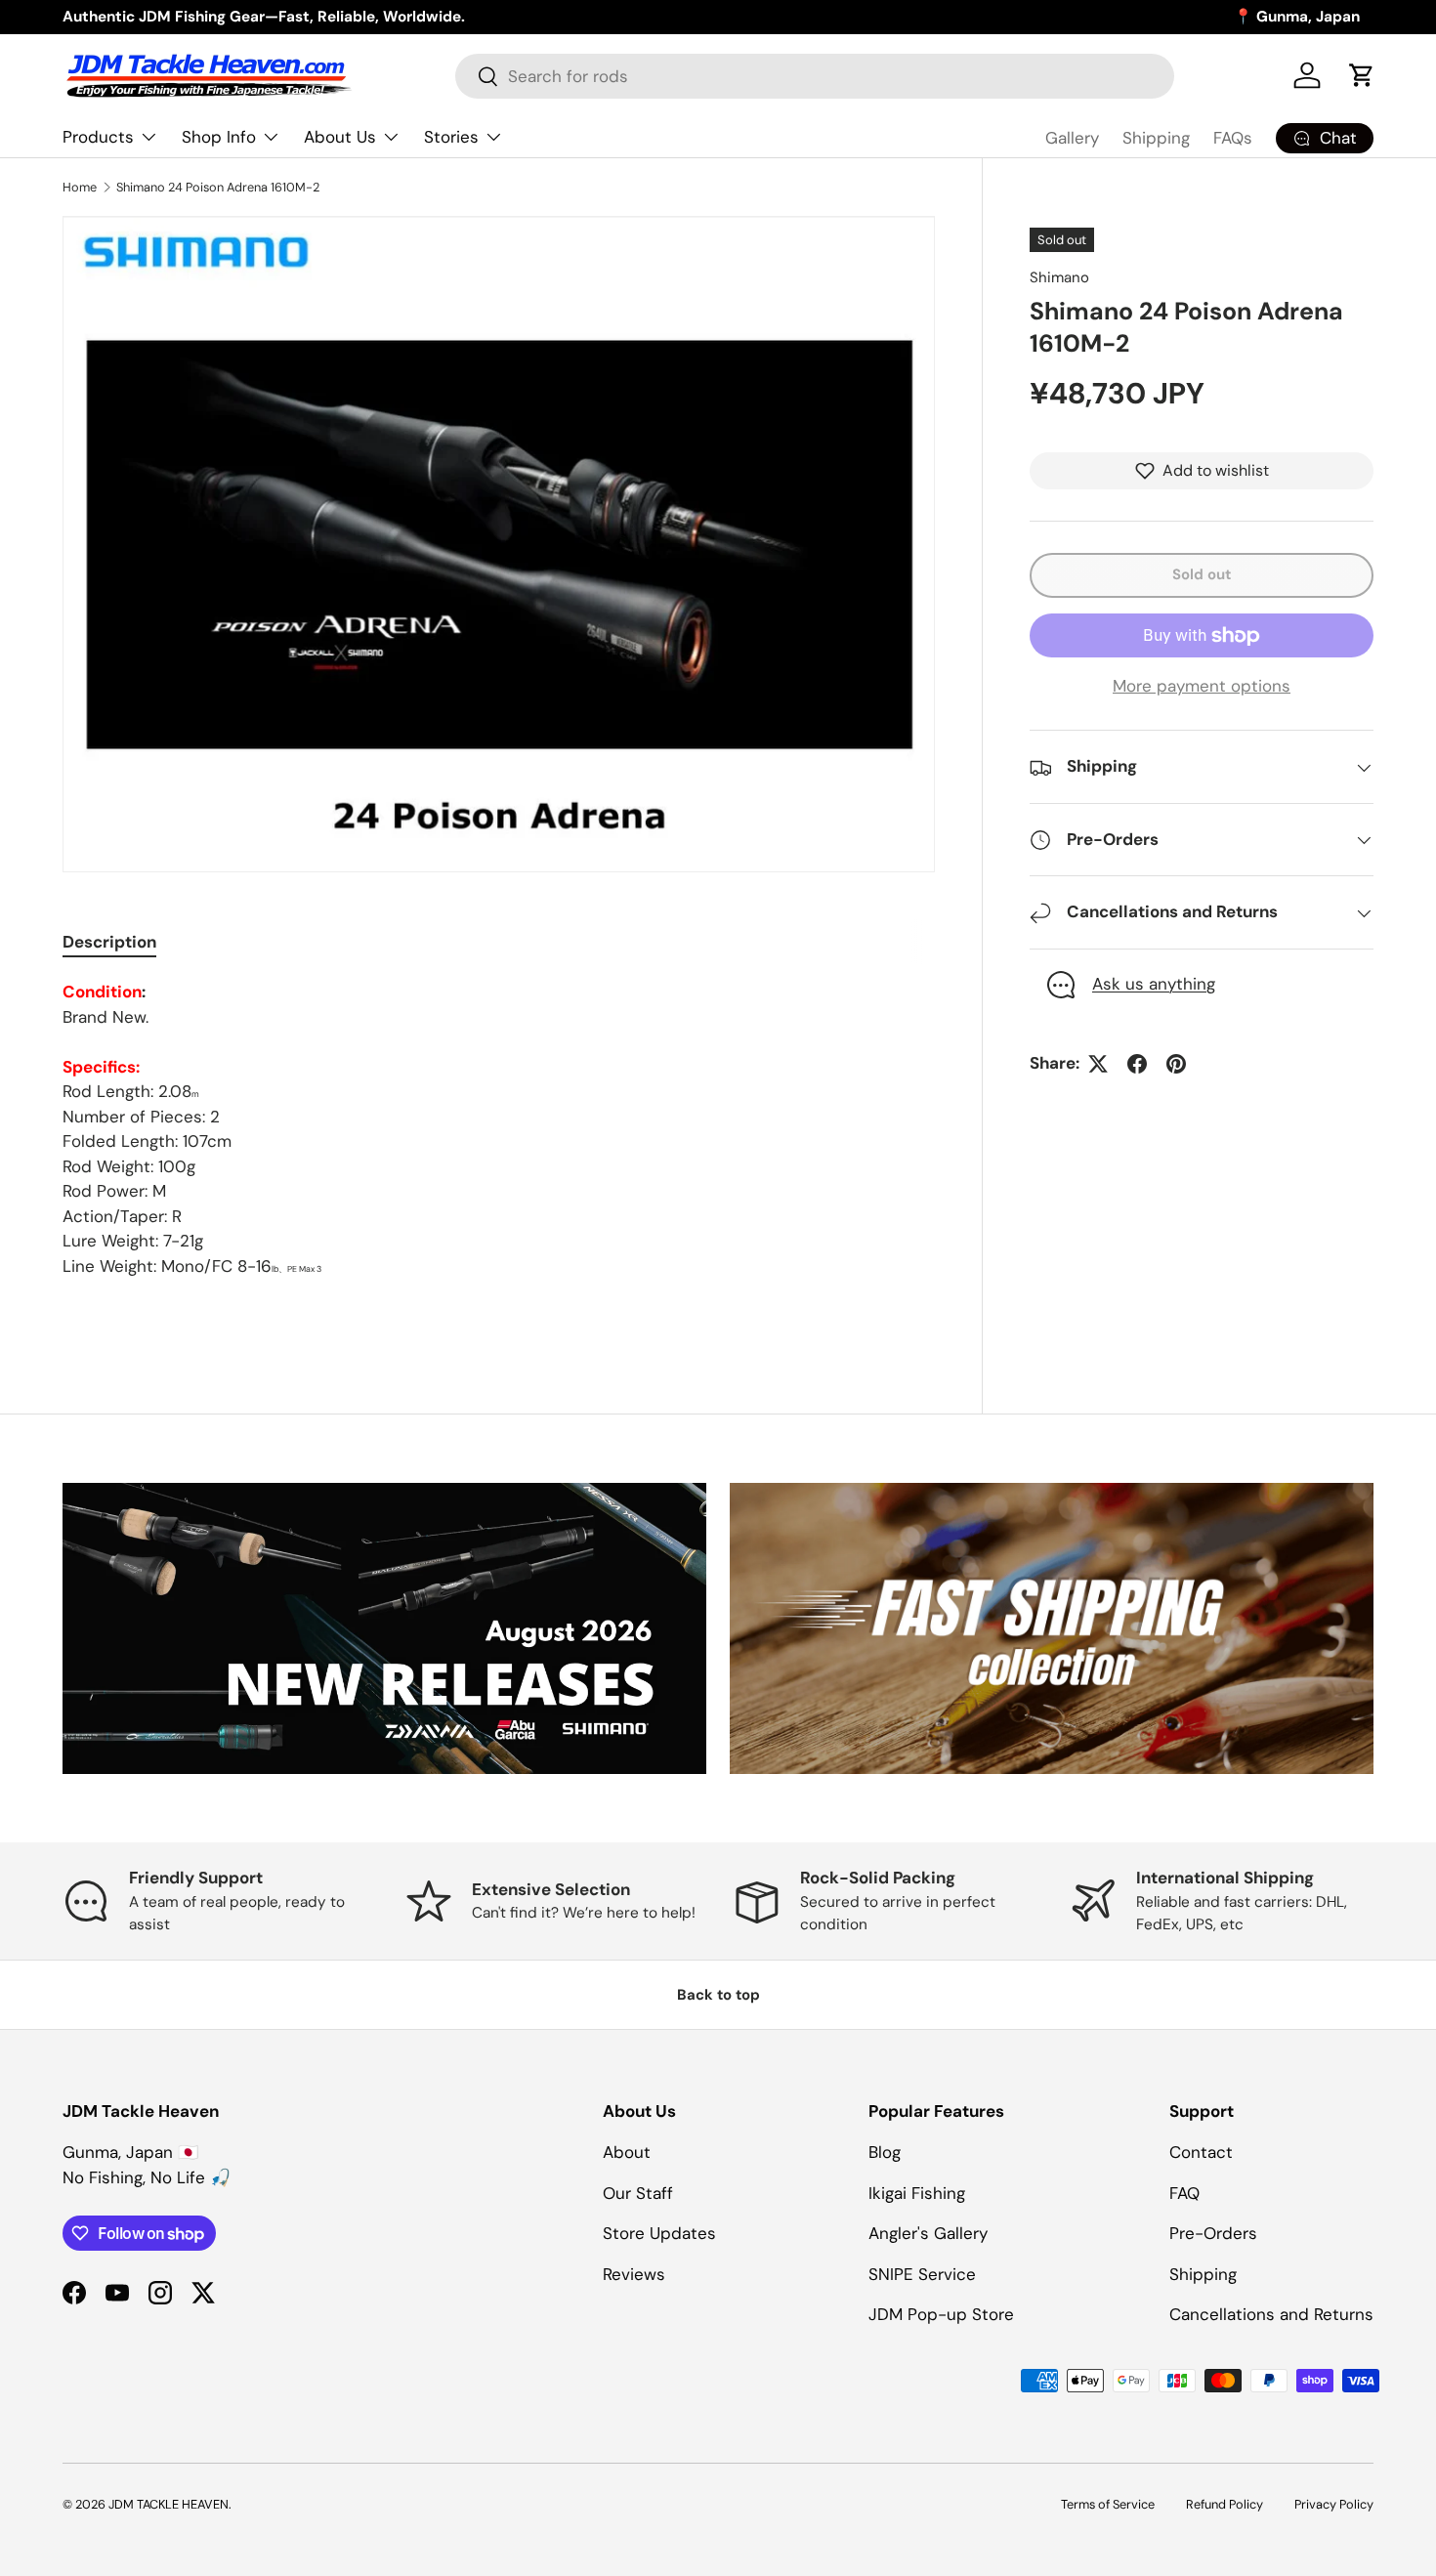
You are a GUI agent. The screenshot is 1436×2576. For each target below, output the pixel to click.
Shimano (1059, 277)
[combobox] (815, 76)
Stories (451, 137)
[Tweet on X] (1098, 1064)
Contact (1201, 2152)
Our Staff (638, 2193)
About (627, 2152)
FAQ (1184, 2193)
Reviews (634, 2274)
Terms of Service (1108, 2504)
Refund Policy (1225, 2504)
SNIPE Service (922, 2274)
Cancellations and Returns (1271, 2314)
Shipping (1156, 138)
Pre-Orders (1213, 2233)
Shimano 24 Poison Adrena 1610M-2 (218, 187)
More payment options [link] (1202, 686)
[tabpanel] (499, 1129)
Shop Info (219, 137)
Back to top (718, 1995)
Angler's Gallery (928, 2233)
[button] (1362, 75)
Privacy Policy (1334, 2504)
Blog (885, 2152)
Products (98, 137)
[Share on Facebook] (1137, 1064)
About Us (340, 137)
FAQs (1233, 138)
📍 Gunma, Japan (1297, 17)
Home (80, 187)
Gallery (1072, 138)
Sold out (1202, 574)
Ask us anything (1154, 985)
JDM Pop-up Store (941, 2314)
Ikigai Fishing (917, 2193)
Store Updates (659, 2233)
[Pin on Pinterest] (1176, 1064)
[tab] (109, 942)
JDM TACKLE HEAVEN (169, 2504)
